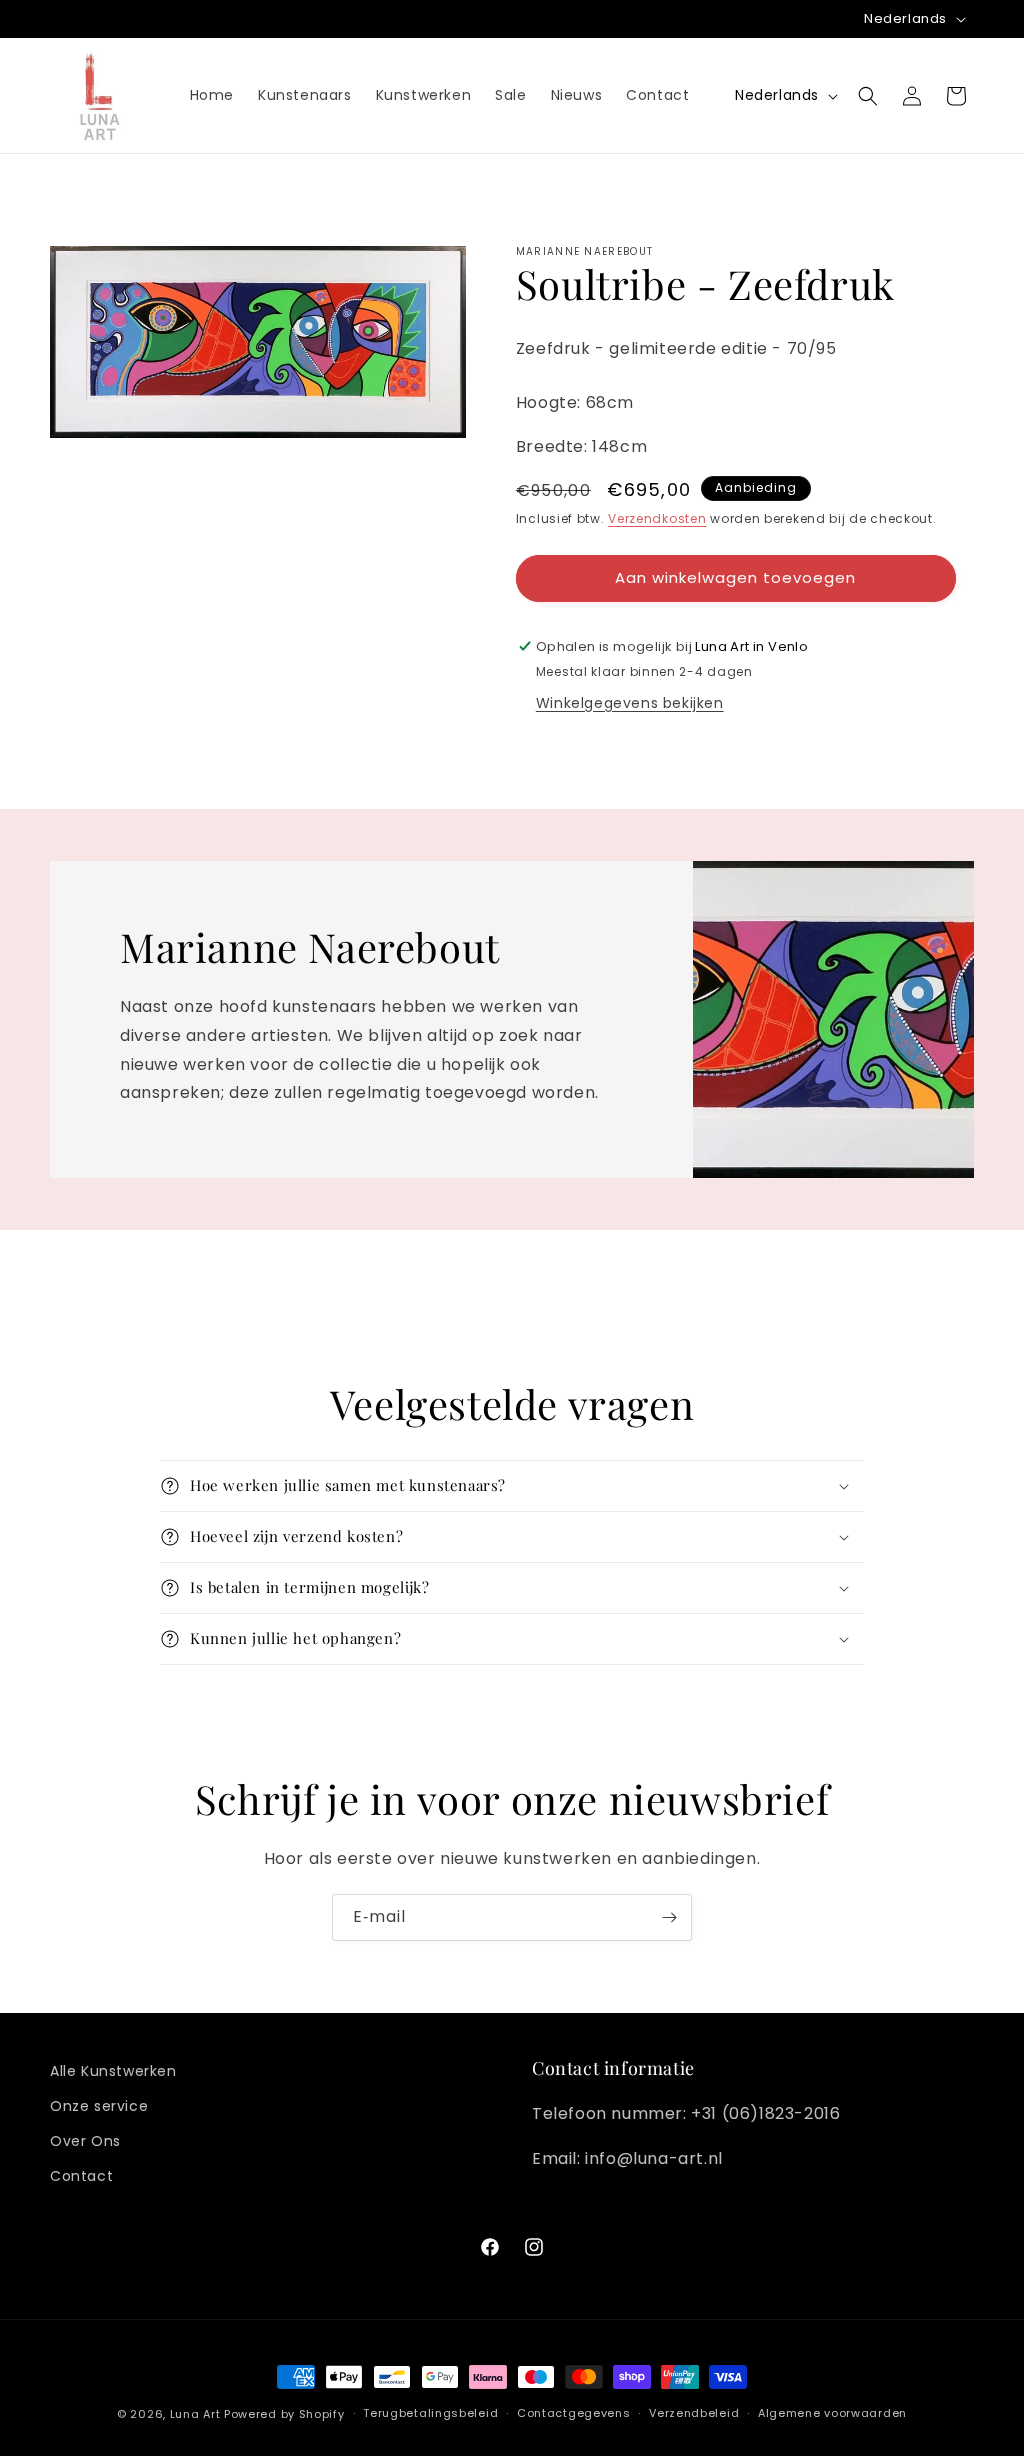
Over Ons (85, 2141)
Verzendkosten (657, 518)
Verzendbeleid (694, 2413)
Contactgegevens (574, 2413)
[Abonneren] (669, 1917)
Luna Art (195, 2414)
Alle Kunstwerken (113, 2071)
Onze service (99, 2106)
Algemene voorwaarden (832, 2413)
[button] (868, 96)
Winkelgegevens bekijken (630, 703)
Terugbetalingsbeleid (430, 2413)
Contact (81, 2176)
